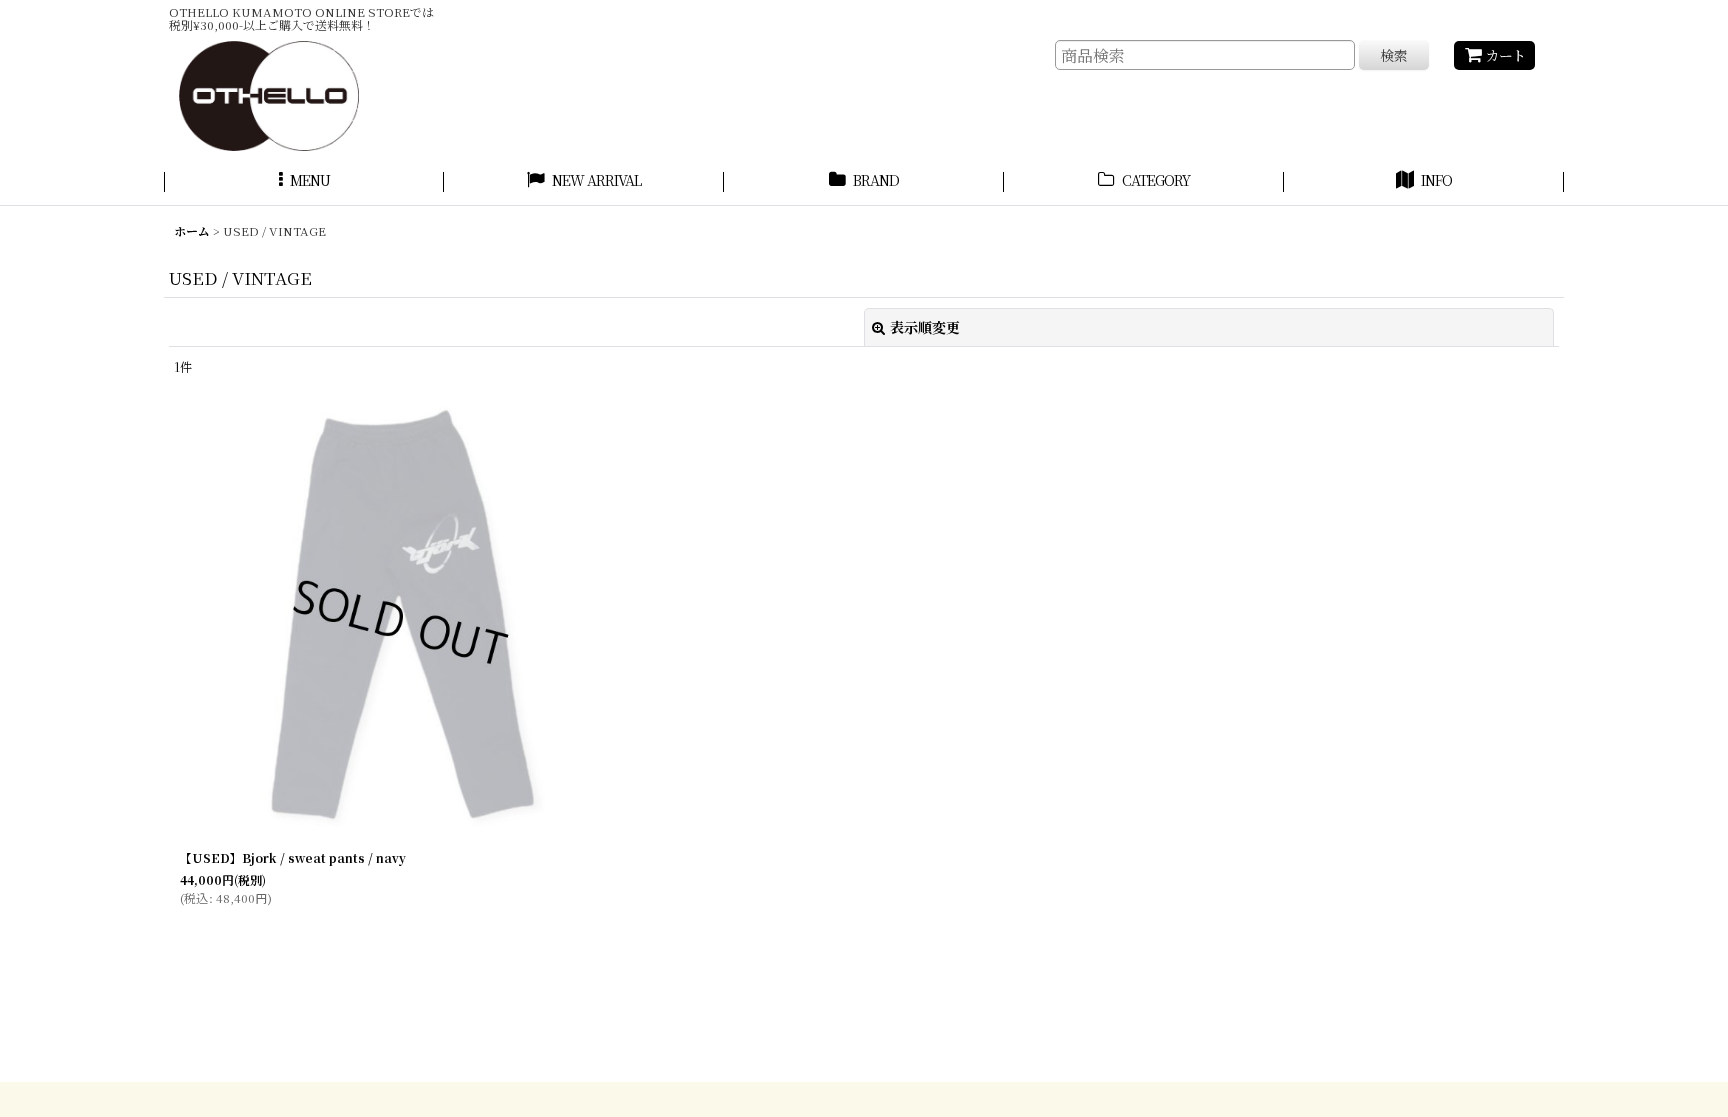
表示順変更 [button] (925, 327)
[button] (304, 183)
